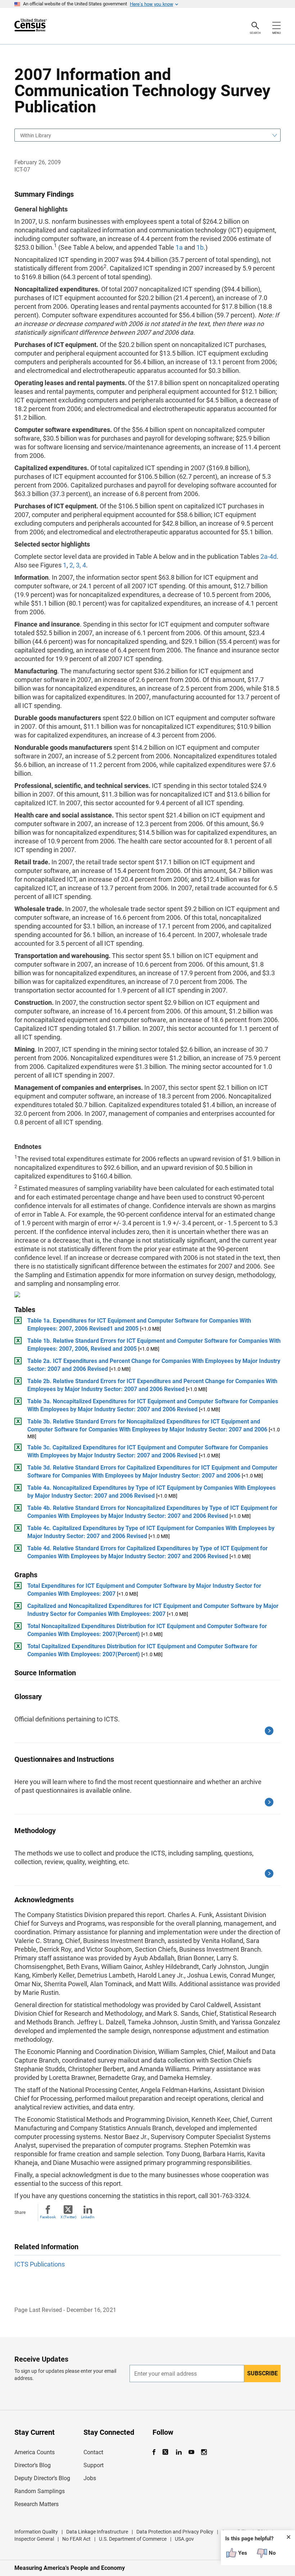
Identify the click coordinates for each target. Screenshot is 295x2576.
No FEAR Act (76, 2539)
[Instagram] (204, 2452)
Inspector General (34, 2539)
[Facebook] (156, 2452)
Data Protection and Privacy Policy (175, 2532)
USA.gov (184, 2539)
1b (200, 247)
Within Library (36, 135)
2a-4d (269, 556)
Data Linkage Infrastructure (97, 2532)
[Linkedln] (179, 2452)
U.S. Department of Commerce (133, 2539)
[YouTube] (191, 2452)
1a (179, 247)
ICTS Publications (40, 2264)
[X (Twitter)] (166, 2452)
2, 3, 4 (78, 565)
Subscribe (262, 2373)
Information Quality (36, 2532)
